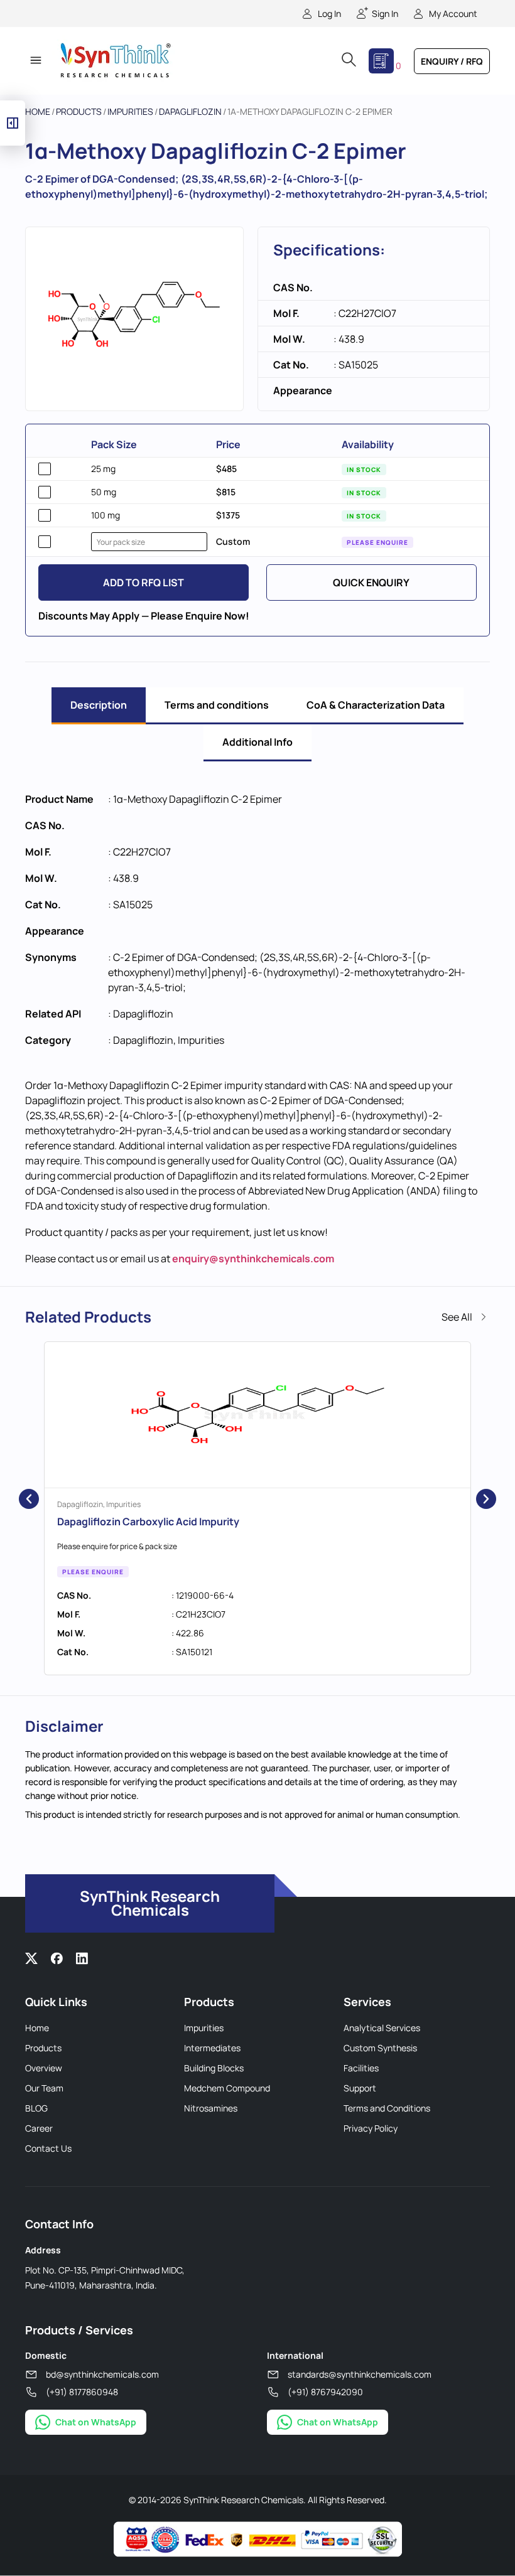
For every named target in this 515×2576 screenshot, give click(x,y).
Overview (44, 2068)
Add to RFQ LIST (144, 582)
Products (79, 111)
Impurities (130, 111)
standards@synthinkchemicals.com (360, 2374)
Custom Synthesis (380, 2048)
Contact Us (48, 2148)
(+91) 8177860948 (82, 2392)
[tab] (99, 706)
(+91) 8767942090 (325, 2392)
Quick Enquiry (371, 582)
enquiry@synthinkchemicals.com (253, 1258)
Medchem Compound (227, 2088)
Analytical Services (382, 2028)
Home (38, 111)
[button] (35, 61)
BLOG (36, 2108)
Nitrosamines (211, 2108)
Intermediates (212, 2048)
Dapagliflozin (190, 111)
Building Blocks (214, 2068)
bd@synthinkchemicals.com (102, 2374)
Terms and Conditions (387, 2108)
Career (39, 2128)
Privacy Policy (371, 2128)
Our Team (44, 2088)
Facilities (361, 2068)
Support (360, 2088)
